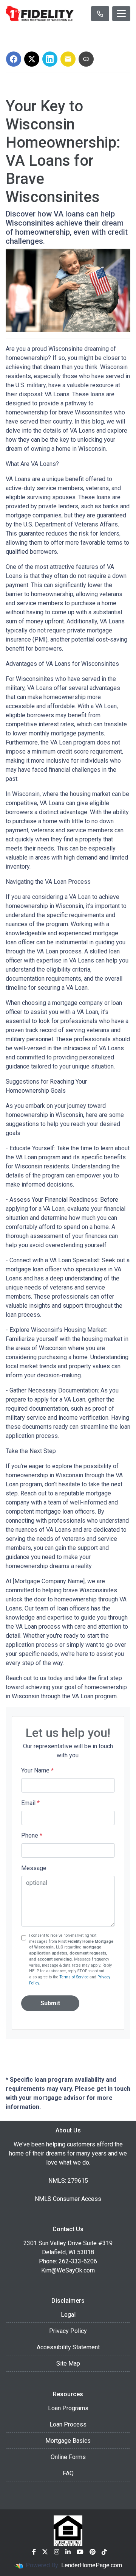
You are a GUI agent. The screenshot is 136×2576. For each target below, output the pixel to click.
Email (30, 1803)
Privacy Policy (68, 2331)
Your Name (37, 1770)
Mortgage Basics (68, 2441)
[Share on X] (32, 59)
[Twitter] (45, 2552)
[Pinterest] (93, 2552)
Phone (32, 1835)
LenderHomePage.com (92, 2565)
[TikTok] (104, 2552)
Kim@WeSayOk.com (68, 2270)
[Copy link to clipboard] (86, 59)
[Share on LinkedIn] (50, 59)
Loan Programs (68, 2408)
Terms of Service (74, 1977)
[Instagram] (57, 2552)
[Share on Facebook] (14, 59)
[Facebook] (34, 2552)
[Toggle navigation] (121, 14)
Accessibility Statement (68, 2347)
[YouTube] (80, 2552)
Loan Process (68, 2424)
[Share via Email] (68, 59)
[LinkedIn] (68, 2552)
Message (34, 1868)
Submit (50, 2003)
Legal (68, 2315)
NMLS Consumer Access (68, 2199)
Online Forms (68, 2457)
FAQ (68, 2473)
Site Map (68, 2363)
